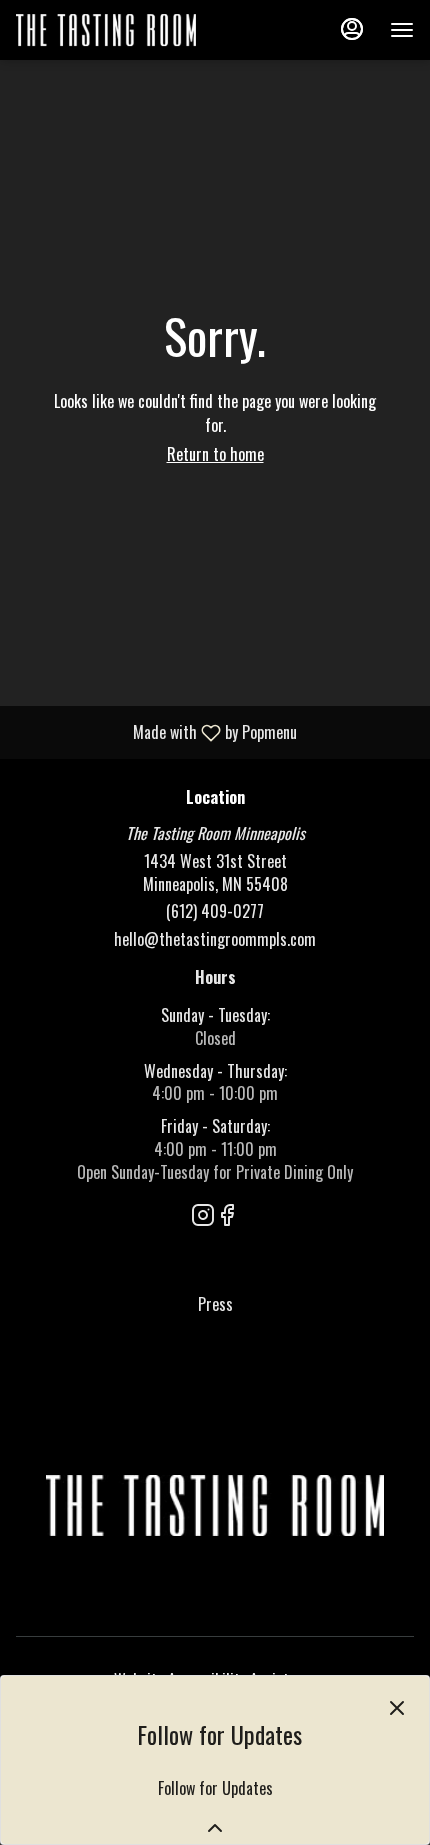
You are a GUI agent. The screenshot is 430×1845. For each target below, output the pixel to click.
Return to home (215, 454)
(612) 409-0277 (215, 911)
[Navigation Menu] (402, 30)
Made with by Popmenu (156, 731)
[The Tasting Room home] (106, 30)
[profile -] (352, 29)
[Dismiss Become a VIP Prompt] (397, 1708)
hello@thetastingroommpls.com (215, 939)
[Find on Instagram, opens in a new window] (203, 1216)
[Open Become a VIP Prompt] (215, 1828)
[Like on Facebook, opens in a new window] (227, 1216)
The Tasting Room (215, 1506)
